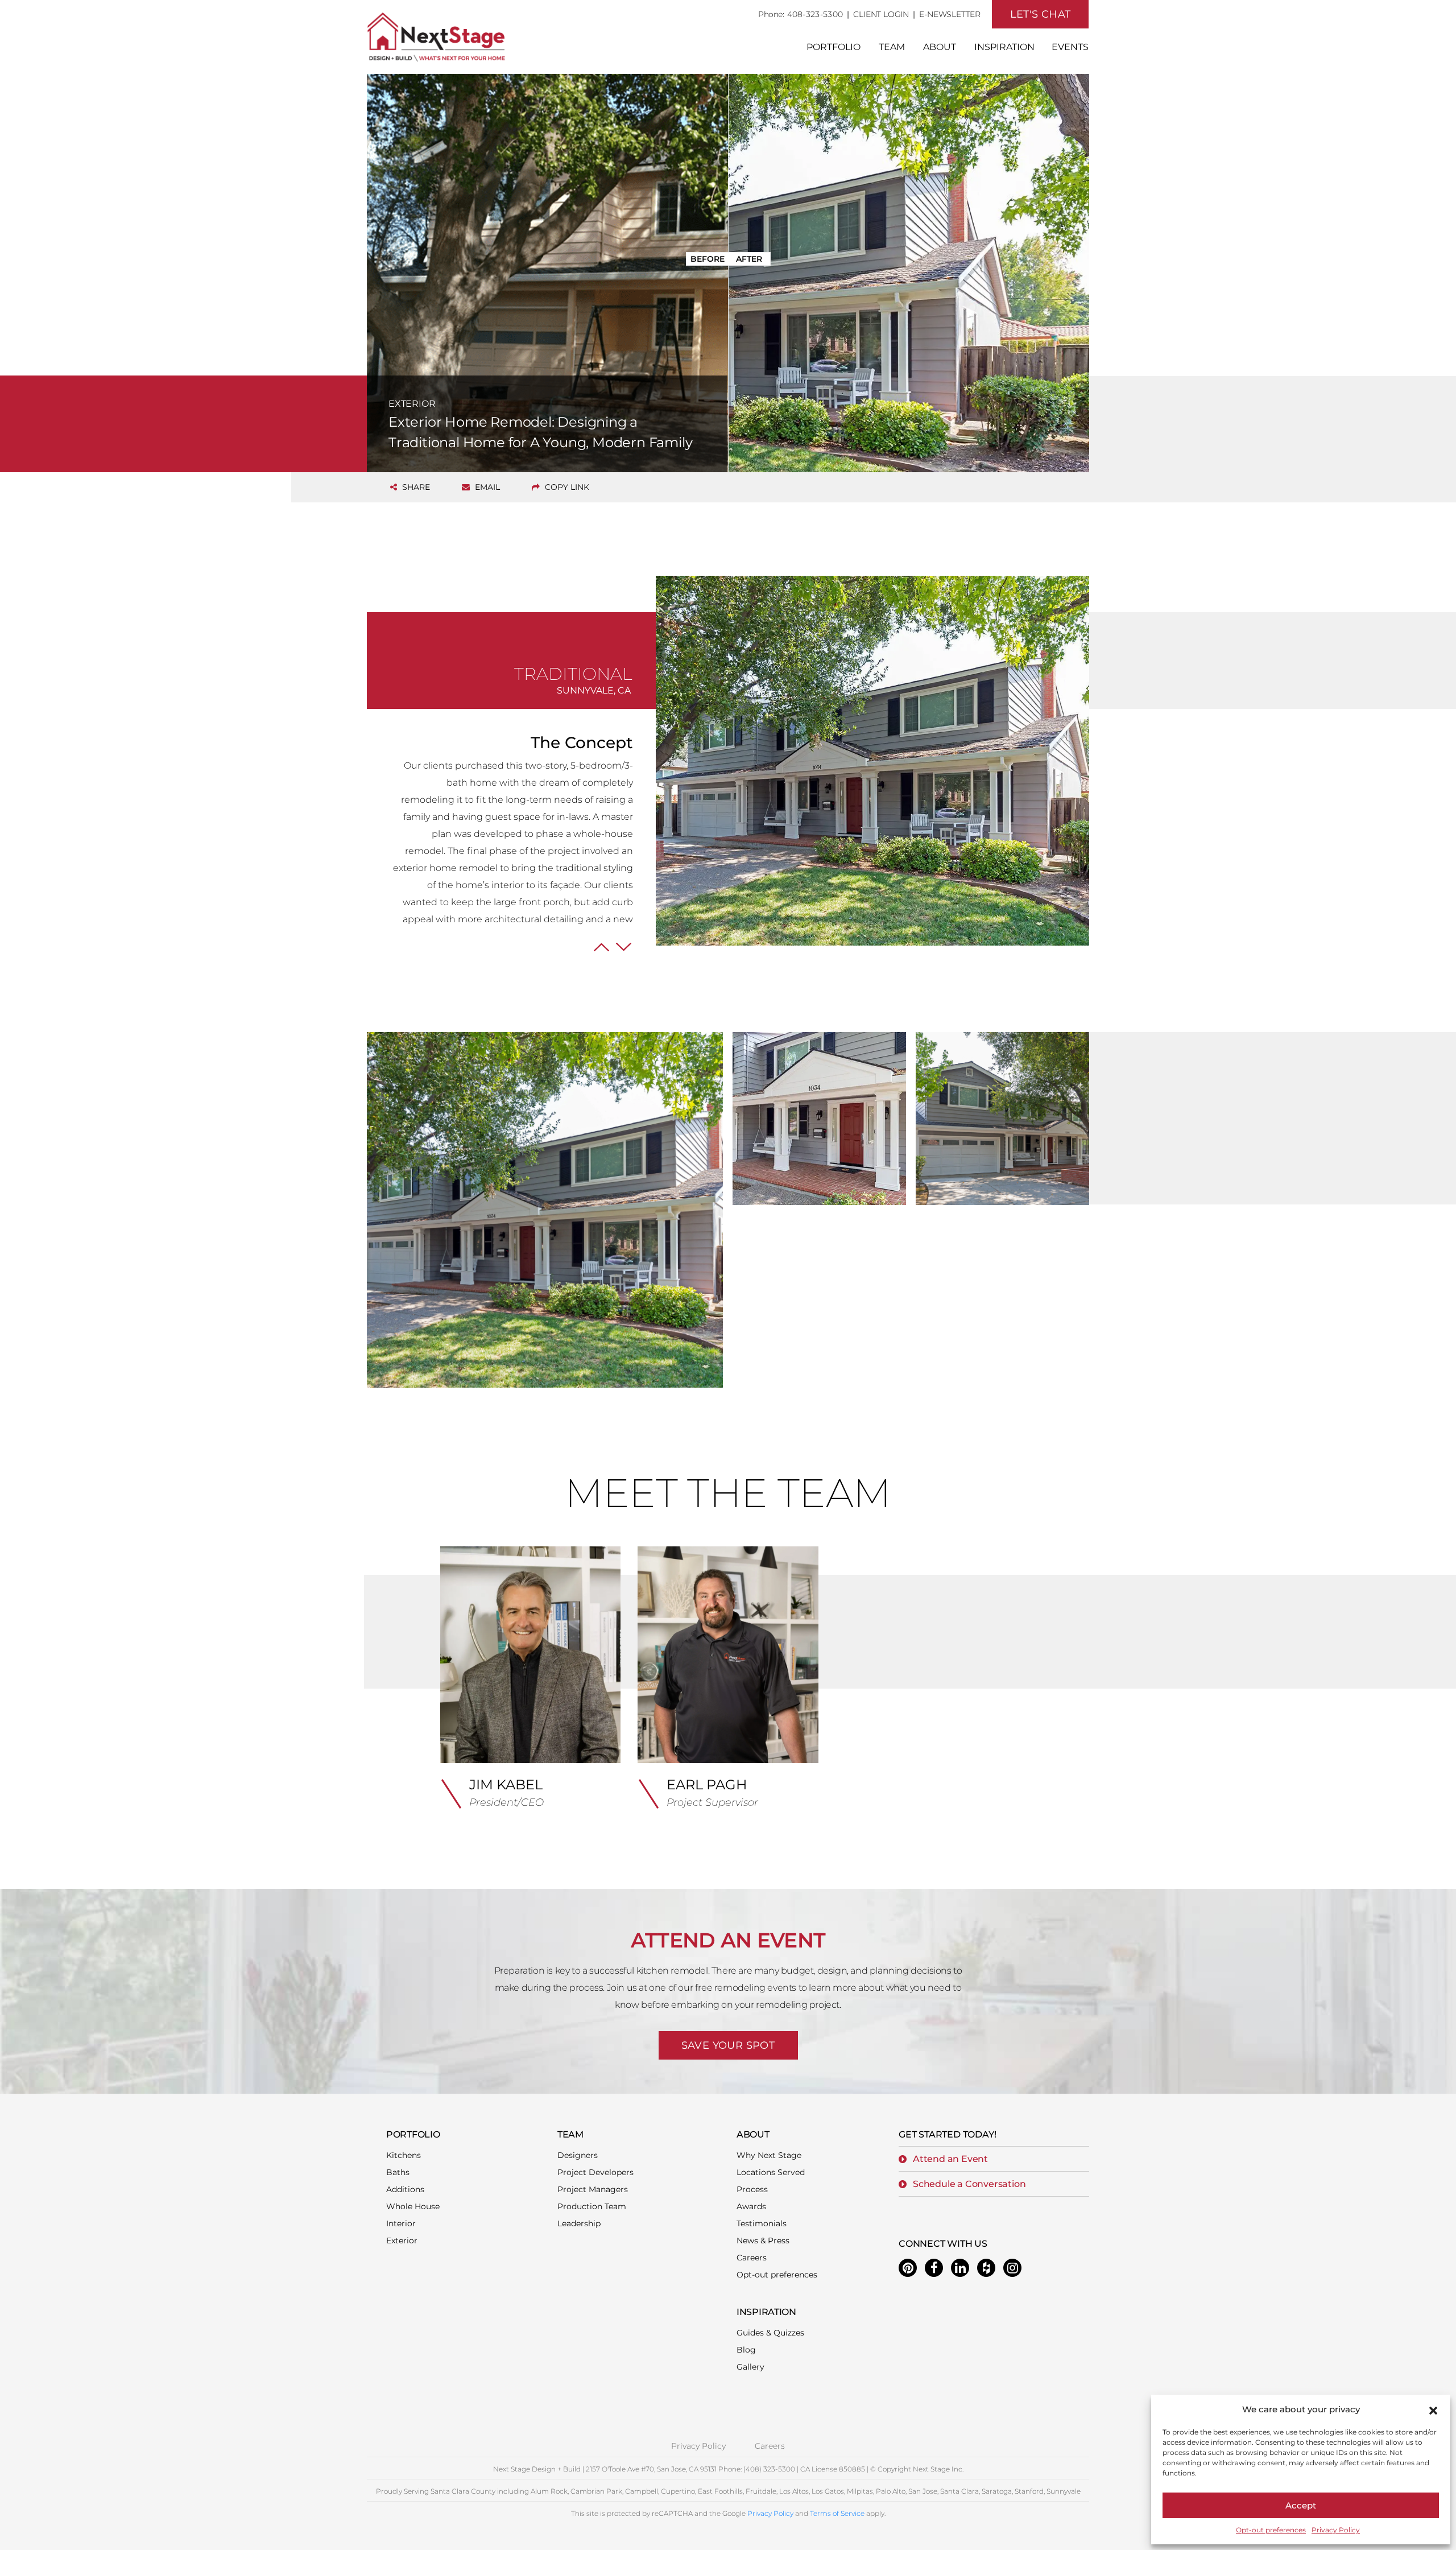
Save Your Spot (728, 2045)
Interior (401, 2223)
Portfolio (834, 47)
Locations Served (771, 2172)
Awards (751, 2206)
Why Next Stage (769, 2155)
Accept (1301, 2505)
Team (892, 47)
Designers (578, 2155)
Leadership (579, 2223)
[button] (1433, 2409)
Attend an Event (950, 2159)
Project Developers (595, 2172)
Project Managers (593, 2189)
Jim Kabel (506, 1784)
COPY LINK (566, 487)
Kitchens (404, 2155)
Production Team (592, 2206)
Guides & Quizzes (770, 2333)
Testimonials (762, 2223)
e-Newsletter (950, 14)
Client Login (881, 14)
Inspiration (1004, 47)
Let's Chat (1041, 14)
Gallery (750, 2367)
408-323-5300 (815, 14)
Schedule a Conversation (969, 2184)
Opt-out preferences (1271, 2530)
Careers (752, 2258)
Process (752, 2189)
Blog (746, 2350)
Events (1070, 47)
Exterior (402, 2240)
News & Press (763, 2240)
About (940, 47)
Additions (405, 2189)
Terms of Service (837, 2513)
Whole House (413, 2206)
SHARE (415, 487)
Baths (398, 2172)
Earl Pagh (707, 1784)
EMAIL (486, 487)
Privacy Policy (1336, 2530)
